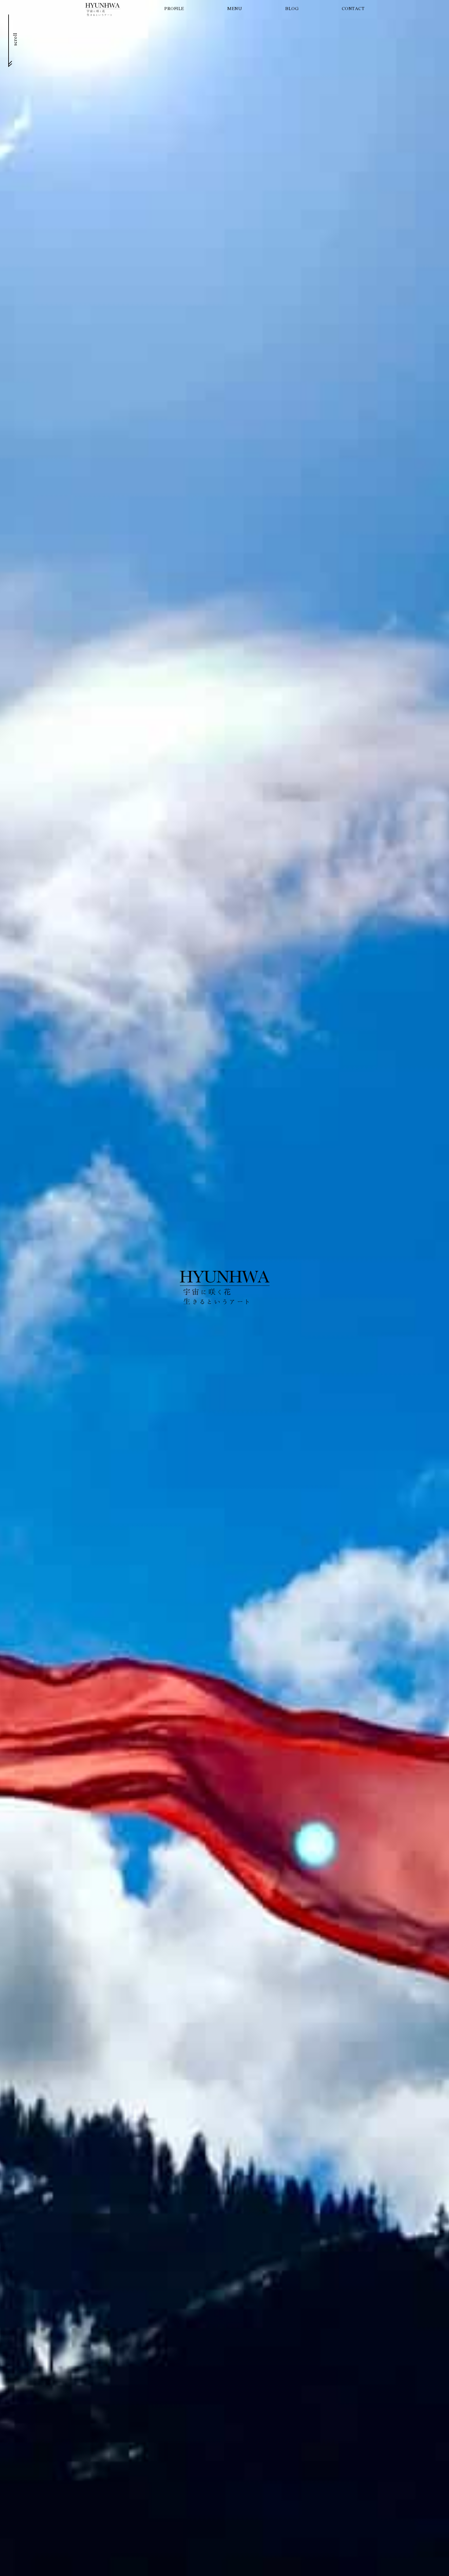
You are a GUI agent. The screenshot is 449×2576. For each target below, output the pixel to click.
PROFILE (174, 9)
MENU (235, 9)
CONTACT (353, 9)
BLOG (292, 9)
